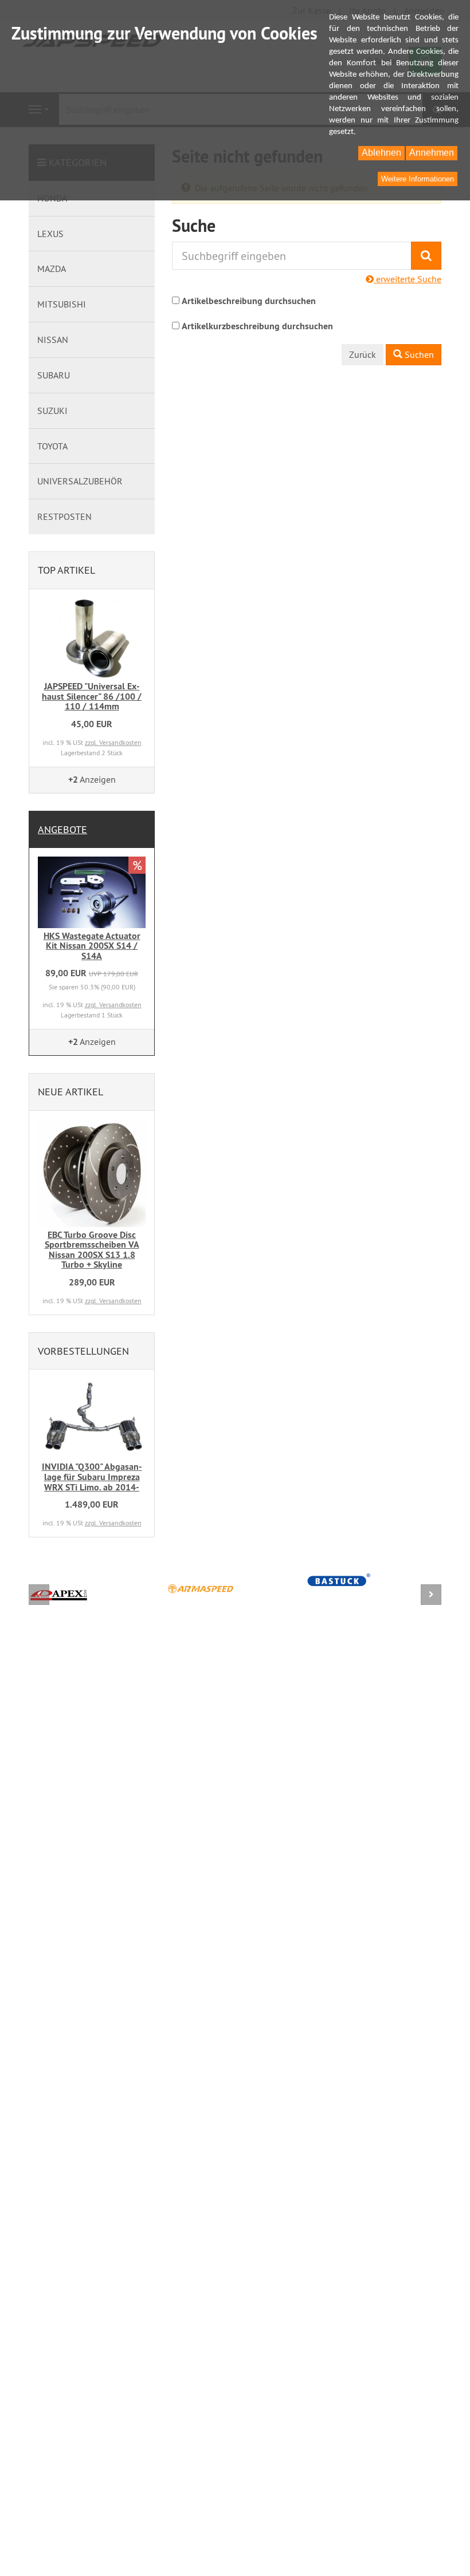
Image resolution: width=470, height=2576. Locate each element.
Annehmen (432, 153)
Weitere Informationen (418, 179)
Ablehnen (381, 153)
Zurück (363, 354)
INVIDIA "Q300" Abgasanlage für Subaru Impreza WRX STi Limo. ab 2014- (92, 1477)
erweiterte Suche (408, 279)
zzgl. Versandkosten (113, 742)
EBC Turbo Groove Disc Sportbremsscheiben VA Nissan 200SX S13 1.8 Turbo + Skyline (92, 1250)
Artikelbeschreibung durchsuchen (249, 301)
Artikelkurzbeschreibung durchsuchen (257, 326)
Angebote (62, 829)
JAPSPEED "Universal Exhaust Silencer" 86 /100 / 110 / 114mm (92, 696)
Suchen (418, 354)
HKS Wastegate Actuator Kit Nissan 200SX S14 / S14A (92, 946)
